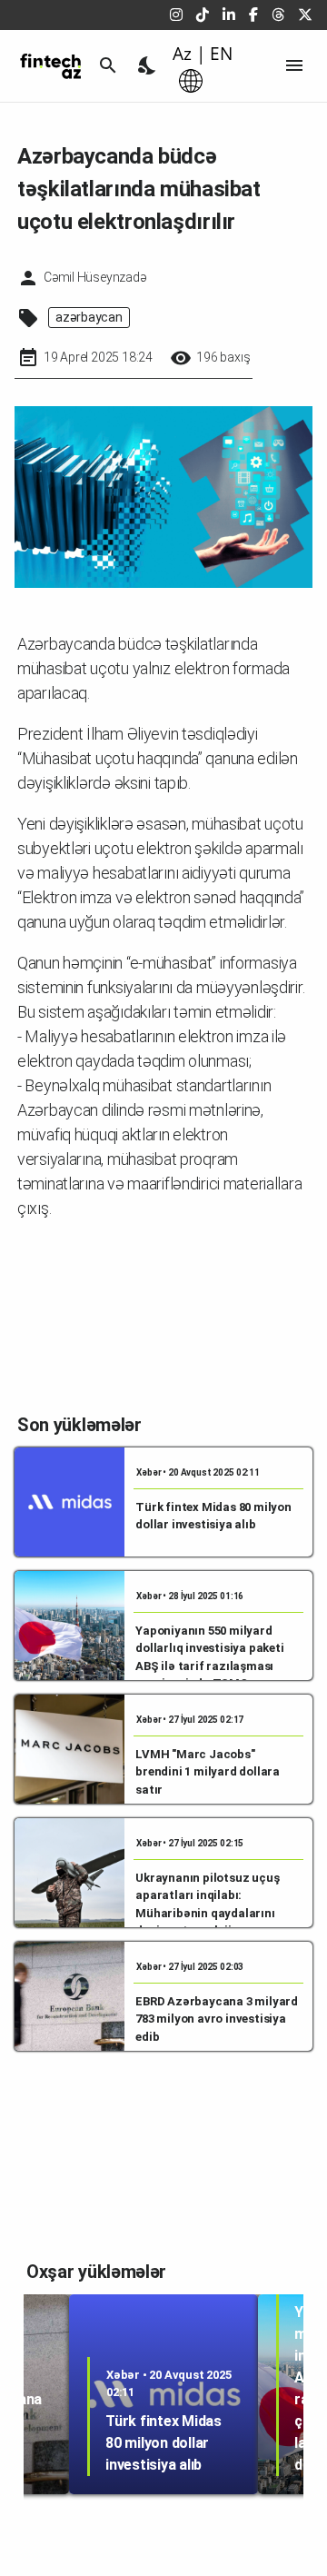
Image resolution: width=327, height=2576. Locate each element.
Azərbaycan (89, 317)
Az (182, 54)
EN (221, 54)
